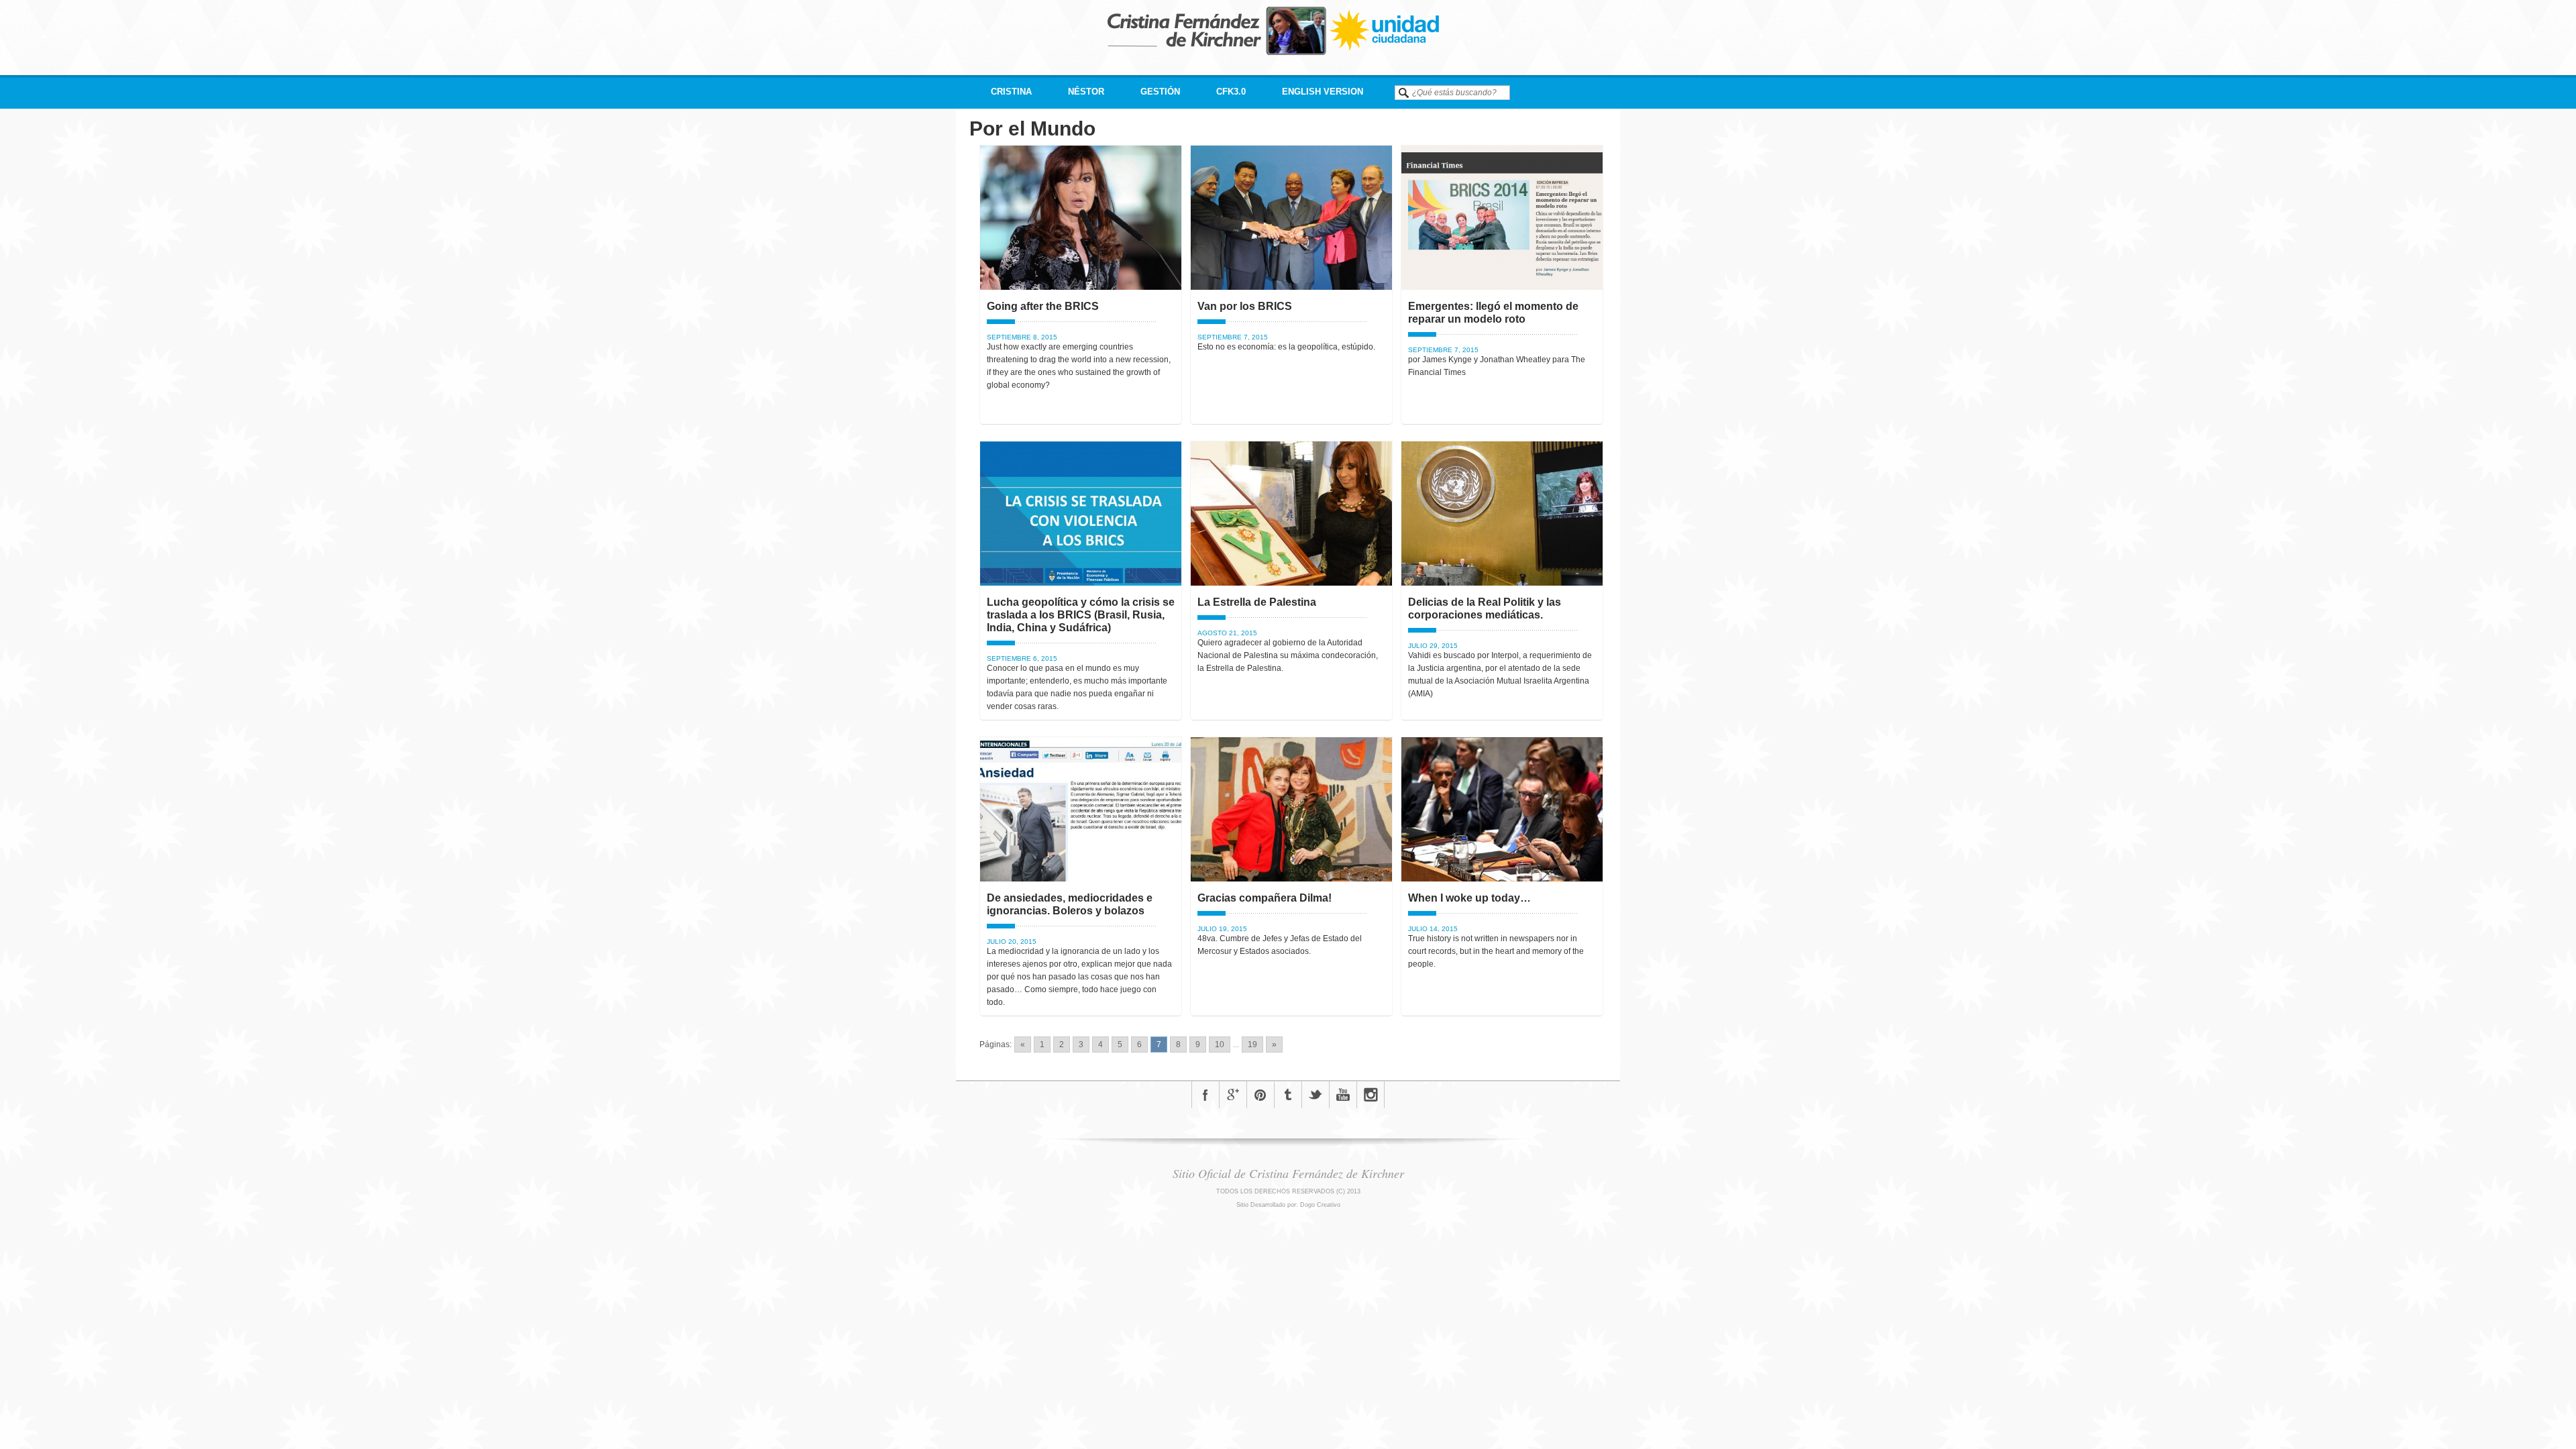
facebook (1205, 1095)
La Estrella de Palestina (1257, 602)
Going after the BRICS (1043, 306)
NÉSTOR (1086, 92)
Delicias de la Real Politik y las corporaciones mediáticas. (1485, 608)
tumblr (1288, 1095)
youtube (1343, 1095)
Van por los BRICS (1245, 306)
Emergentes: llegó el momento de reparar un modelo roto (1493, 313)
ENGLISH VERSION (1323, 92)
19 (1252, 1044)
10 (1220, 1044)
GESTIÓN (1160, 92)
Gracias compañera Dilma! (1265, 898)
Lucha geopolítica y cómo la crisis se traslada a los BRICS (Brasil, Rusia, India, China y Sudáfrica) (1081, 615)
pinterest (1260, 1095)
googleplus (1233, 1095)
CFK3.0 (1231, 92)
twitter (1316, 1095)
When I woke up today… (1469, 898)
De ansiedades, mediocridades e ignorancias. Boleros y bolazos (1070, 904)
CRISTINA (1011, 92)
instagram (1371, 1095)
